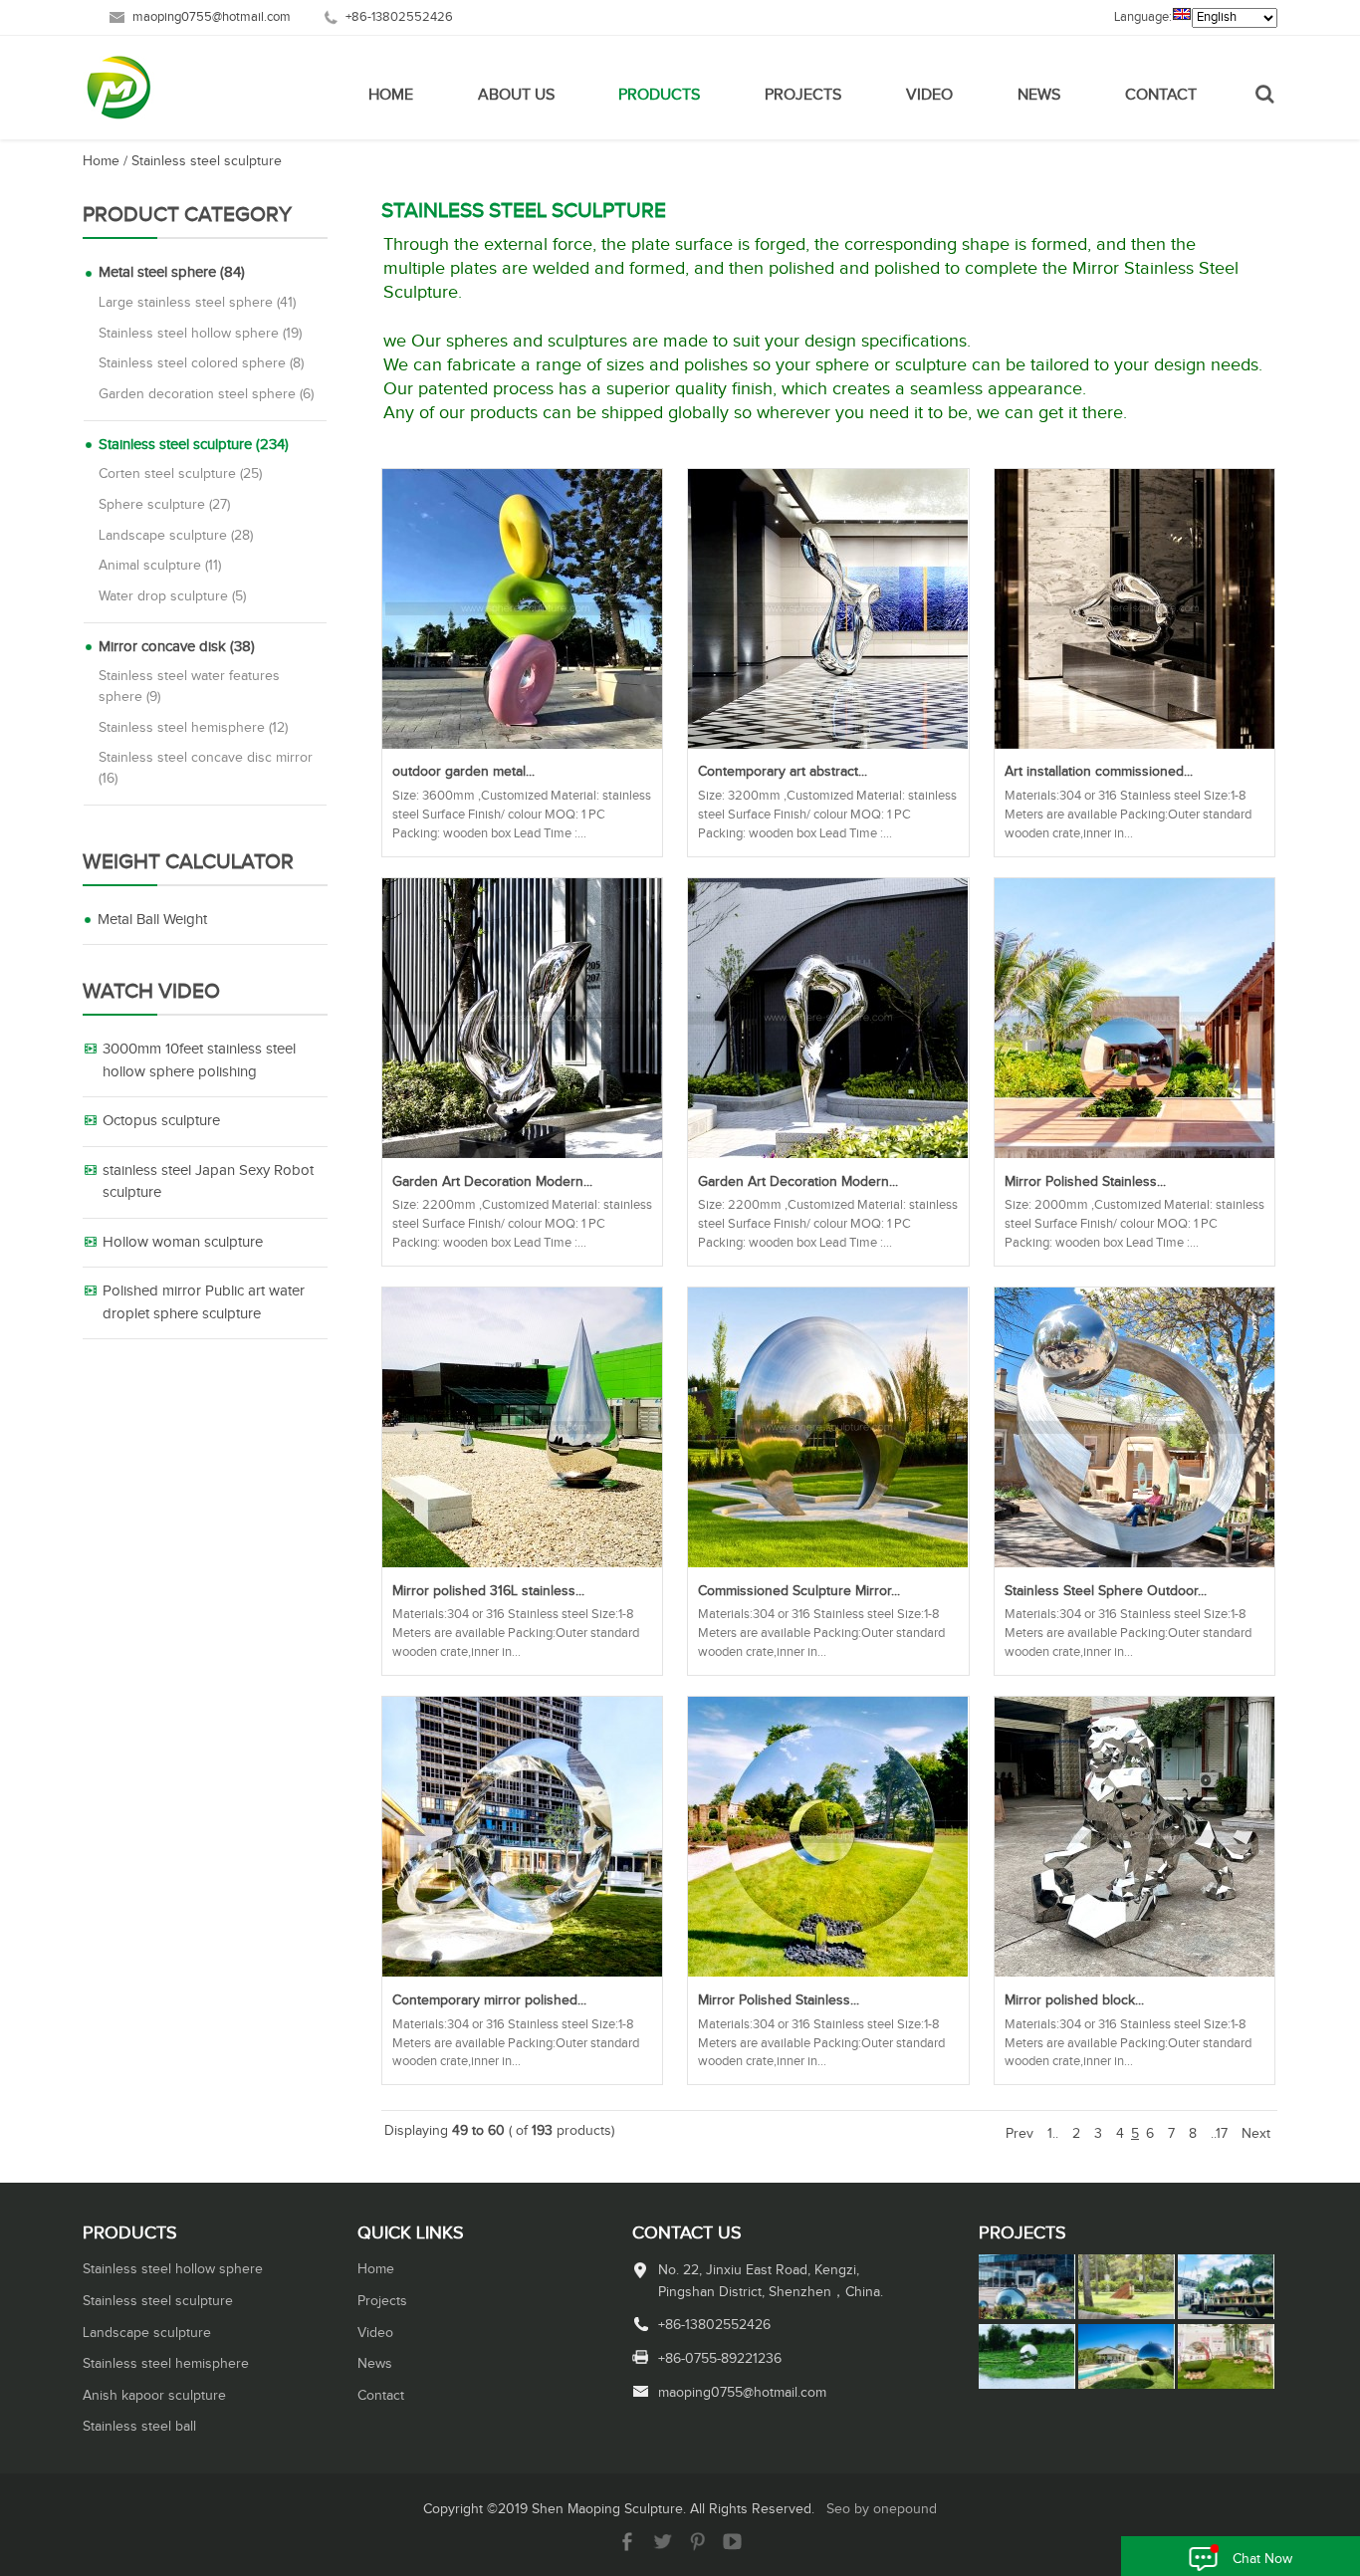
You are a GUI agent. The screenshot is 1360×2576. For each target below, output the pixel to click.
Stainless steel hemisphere (166, 2364)
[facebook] (628, 2547)
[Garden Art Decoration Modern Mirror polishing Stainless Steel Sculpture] (522, 1154)
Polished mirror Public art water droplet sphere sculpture (204, 1302)
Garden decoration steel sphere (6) (206, 394)
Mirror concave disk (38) (177, 647)
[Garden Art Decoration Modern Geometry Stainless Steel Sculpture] (828, 1154)
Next (1256, 2134)
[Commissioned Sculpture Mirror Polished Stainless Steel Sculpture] (828, 1563)
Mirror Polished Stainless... (1085, 1182)
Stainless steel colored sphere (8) (201, 363)
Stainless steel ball (139, 2427)
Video (929, 95)
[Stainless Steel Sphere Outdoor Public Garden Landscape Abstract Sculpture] (1134, 1563)
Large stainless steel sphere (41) (197, 303)
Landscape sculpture (147, 2333)
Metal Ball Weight (152, 920)
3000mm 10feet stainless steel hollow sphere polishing (199, 1060)
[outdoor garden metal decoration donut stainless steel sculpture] (522, 745)
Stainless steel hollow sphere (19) (200, 334)
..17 (1219, 2134)
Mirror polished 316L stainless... (488, 1591)
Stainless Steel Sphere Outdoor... (1106, 1591)
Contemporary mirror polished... (489, 2000)
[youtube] (732, 2547)
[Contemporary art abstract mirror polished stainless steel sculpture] (828, 745)
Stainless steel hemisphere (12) (193, 728)
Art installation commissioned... (1099, 772)
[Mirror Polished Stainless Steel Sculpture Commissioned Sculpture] (1134, 1154)
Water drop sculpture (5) (172, 596)
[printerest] (697, 2547)
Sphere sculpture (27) (164, 505)
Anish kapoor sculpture (154, 2396)
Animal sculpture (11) (160, 566)
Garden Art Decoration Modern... (492, 1182)
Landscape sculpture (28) (176, 536)
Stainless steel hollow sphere (173, 2269)
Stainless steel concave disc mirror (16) (206, 768)
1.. (1053, 2134)
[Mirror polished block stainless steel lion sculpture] (1134, 1973)
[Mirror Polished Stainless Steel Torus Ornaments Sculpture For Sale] (828, 1973)
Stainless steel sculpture (207, 161)
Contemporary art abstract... (783, 772)
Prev (1020, 2134)
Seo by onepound (882, 2509)
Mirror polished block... (1074, 2000)
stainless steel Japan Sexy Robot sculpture (208, 1182)
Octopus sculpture (161, 1121)
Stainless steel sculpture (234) (194, 445)
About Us (516, 95)
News (1039, 95)
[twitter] (663, 2547)
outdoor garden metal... (463, 772)
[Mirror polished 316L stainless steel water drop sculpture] (522, 1563)
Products (659, 95)
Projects (803, 95)
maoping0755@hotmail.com (212, 17)
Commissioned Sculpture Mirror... (799, 1591)
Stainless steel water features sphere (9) (189, 687)
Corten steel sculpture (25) (180, 474)
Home (391, 95)
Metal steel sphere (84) (172, 272)
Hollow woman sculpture (183, 1242)
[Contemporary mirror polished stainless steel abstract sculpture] (522, 1973)
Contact (1161, 95)
